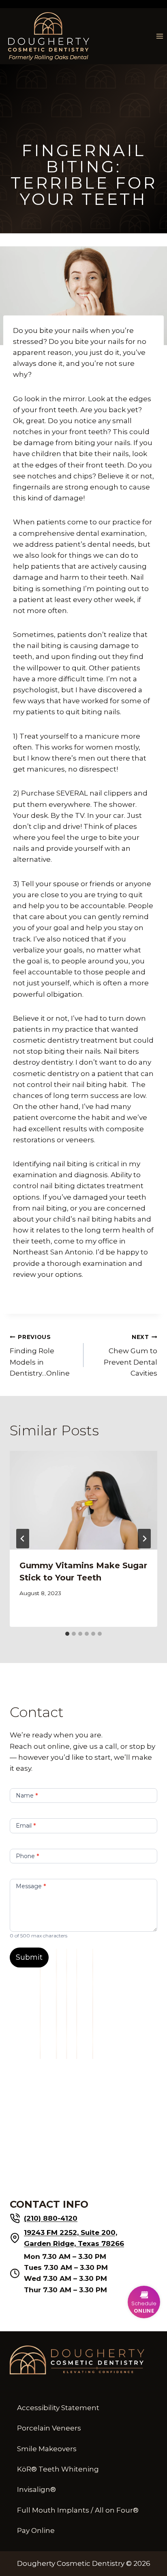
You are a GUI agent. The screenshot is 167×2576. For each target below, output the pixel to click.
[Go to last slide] (23, 1539)
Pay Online (36, 2530)
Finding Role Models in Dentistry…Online (40, 1355)
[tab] (67, 1634)
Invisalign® (36, 2489)
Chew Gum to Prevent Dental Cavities (131, 1355)
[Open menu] (160, 36)
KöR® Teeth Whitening (58, 2469)
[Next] (144, 1539)
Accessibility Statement (58, 2408)
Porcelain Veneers (49, 2428)
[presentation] (83, 1500)
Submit (29, 1957)
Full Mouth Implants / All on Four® (78, 2510)
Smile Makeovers (47, 2449)
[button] (144, 2302)
